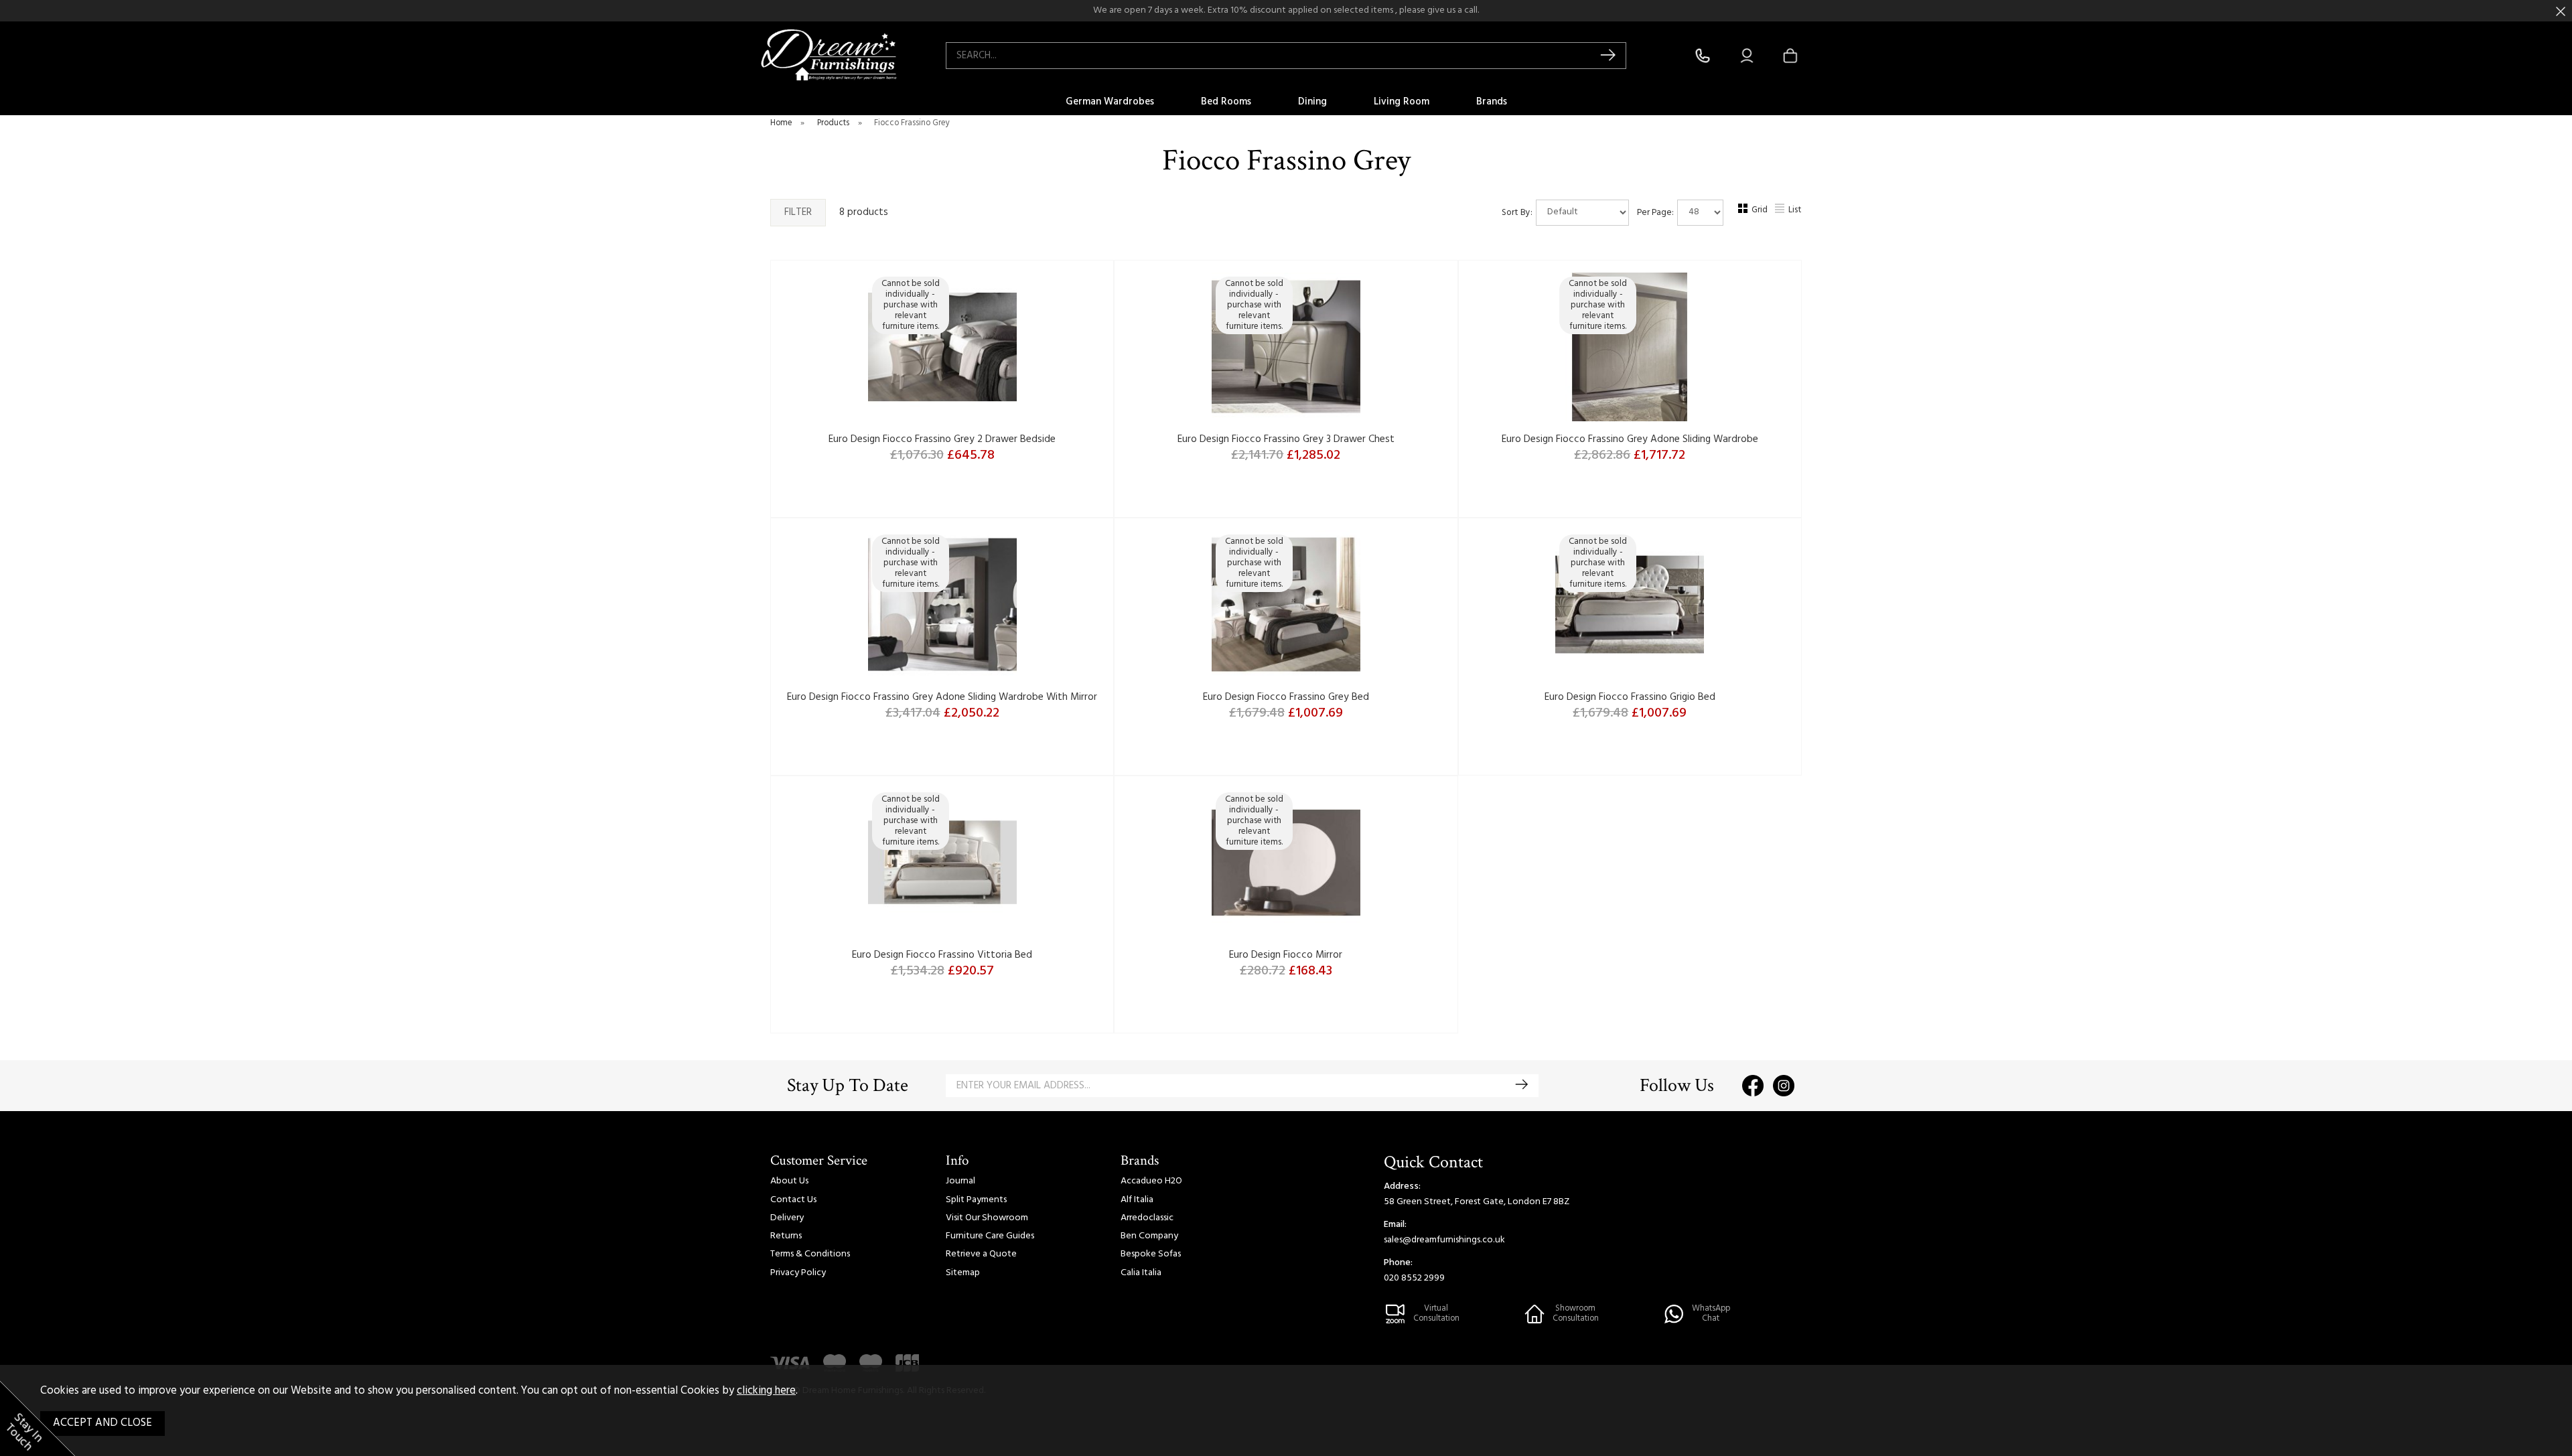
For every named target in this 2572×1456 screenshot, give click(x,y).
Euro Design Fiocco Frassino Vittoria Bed (942, 955)
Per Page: (1656, 212)
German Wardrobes (1110, 102)
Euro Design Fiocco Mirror (1286, 955)
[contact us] (1703, 56)
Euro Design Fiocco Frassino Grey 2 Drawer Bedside (942, 439)
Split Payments (976, 1200)
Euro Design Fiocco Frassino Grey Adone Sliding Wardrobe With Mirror (942, 697)
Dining (1312, 102)
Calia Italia (1141, 1273)
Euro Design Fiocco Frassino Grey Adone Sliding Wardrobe (1630, 439)
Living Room (1402, 102)
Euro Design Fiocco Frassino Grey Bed (1286, 697)
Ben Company (1149, 1236)
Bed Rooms (1226, 102)
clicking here (766, 1391)
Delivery (787, 1218)
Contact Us (793, 1200)
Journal (960, 1181)
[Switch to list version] (1780, 211)
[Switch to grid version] (1743, 211)
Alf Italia (1137, 1200)
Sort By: (1518, 212)
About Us (789, 1181)
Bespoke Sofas (1151, 1254)
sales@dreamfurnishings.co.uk (1444, 1240)
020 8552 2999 (1414, 1278)
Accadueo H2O (1151, 1181)
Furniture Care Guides (990, 1236)
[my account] (1747, 56)
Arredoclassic (1147, 1218)
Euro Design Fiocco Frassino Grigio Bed (1630, 697)
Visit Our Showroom (987, 1218)
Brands (1492, 102)
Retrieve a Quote (981, 1254)
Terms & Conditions (810, 1254)
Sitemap (963, 1273)
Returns (786, 1236)
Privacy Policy (798, 1273)
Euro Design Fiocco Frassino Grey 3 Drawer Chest (1286, 439)
